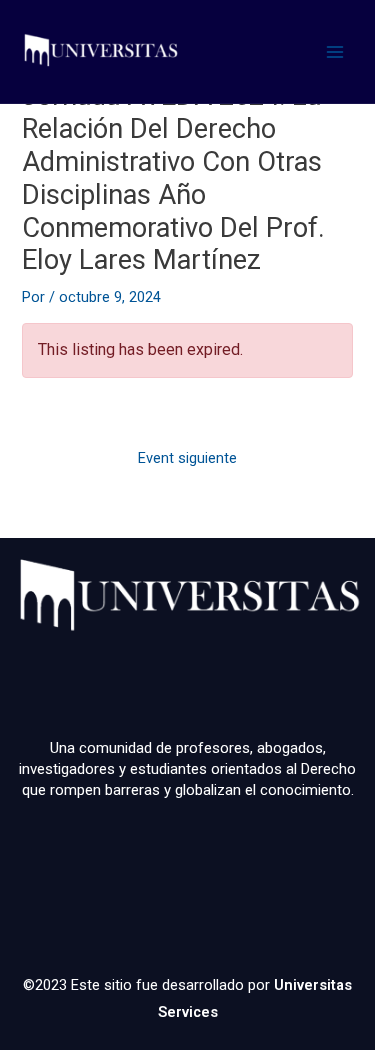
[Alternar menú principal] (335, 51)
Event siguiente (187, 458)
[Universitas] (100, 51)
